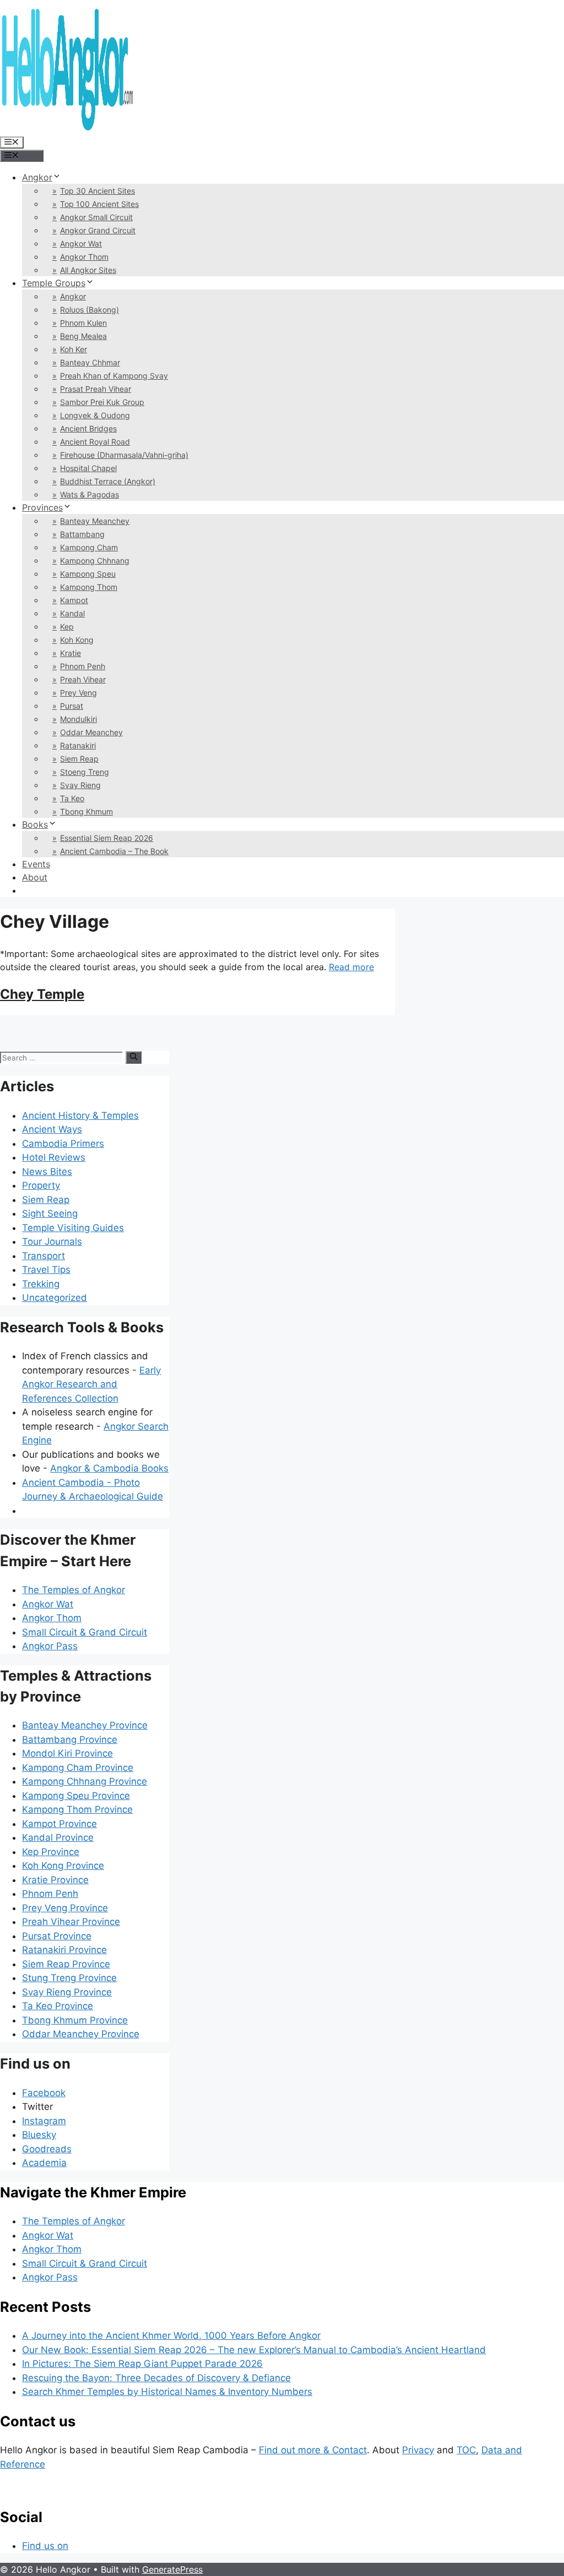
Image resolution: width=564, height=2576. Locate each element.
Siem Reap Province (66, 1964)
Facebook (44, 2093)
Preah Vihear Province (71, 1922)
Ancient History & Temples (80, 1115)
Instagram (44, 2121)
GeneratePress (172, 2569)
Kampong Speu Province (76, 1796)
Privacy (418, 2450)
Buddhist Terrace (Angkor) (108, 481)
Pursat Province (57, 1936)
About (35, 877)
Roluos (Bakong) (90, 310)
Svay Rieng (80, 785)
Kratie (70, 653)
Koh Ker (74, 349)
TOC (466, 2450)
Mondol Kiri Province (67, 1753)
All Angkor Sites (88, 270)
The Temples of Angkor (74, 1590)
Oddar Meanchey (91, 732)
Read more (351, 967)
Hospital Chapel (88, 468)
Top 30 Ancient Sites (97, 191)
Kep (67, 627)
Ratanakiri (78, 745)
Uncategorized (55, 1298)
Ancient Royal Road (95, 442)
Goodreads (47, 2149)
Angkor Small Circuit (96, 217)
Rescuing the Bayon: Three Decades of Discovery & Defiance (156, 2378)
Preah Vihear (83, 679)
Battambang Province (70, 1740)
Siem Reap (79, 759)
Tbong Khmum (86, 811)
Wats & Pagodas (90, 494)
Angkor (37, 177)
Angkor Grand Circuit (98, 230)
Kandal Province (58, 1837)
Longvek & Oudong (95, 415)
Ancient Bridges (88, 428)
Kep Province (51, 1852)
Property (41, 1185)
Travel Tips (46, 1270)
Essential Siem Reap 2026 (107, 838)
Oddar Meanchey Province (81, 2034)
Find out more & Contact (313, 2450)
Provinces (42, 507)
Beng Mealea (83, 336)
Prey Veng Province (65, 1908)
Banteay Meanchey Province (85, 1725)
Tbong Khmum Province (75, 2020)
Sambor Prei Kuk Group (102, 402)
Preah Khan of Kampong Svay (114, 376)
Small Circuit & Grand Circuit (85, 1632)
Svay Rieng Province (67, 1992)
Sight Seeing (50, 1213)
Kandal (72, 613)
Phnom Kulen (83, 323)
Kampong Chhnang (95, 560)
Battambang (82, 534)
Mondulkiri (78, 719)
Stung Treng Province (69, 1978)
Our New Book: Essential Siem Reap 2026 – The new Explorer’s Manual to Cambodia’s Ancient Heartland (254, 2350)
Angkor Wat (81, 244)
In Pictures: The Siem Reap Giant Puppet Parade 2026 (142, 2364)
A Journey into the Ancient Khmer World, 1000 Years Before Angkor (171, 2336)
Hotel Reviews (54, 1157)
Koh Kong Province (63, 1866)
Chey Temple (42, 994)
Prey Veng (78, 693)
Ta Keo (72, 798)
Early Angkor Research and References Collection (91, 1384)
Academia (44, 2163)
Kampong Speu (88, 574)
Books (35, 824)
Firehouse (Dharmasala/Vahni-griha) (124, 455)
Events (36, 864)
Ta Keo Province (58, 2006)
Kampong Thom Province (77, 1809)
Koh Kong (77, 640)
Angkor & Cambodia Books (109, 1468)
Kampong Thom (89, 587)
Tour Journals (52, 1241)
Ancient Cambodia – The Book (114, 851)
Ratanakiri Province (64, 1950)
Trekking (41, 1284)
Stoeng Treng (85, 772)
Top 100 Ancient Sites (99, 204)
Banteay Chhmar (90, 362)
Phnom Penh (83, 666)
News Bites (47, 1172)
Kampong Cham (89, 547)
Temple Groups (54, 283)
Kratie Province (55, 1880)
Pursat (72, 706)
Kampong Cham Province (78, 1768)
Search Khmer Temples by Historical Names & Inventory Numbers (167, 2392)
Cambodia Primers (63, 1144)
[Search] (134, 1057)
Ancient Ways (52, 1129)
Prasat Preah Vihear (96, 389)
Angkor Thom (84, 257)
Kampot (74, 600)
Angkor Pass (50, 1646)
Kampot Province (59, 1824)
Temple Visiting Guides (73, 1228)
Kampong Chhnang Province (85, 1781)
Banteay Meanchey (95, 521)
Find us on (45, 2546)
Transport (44, 1256)
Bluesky (39, 2135)
